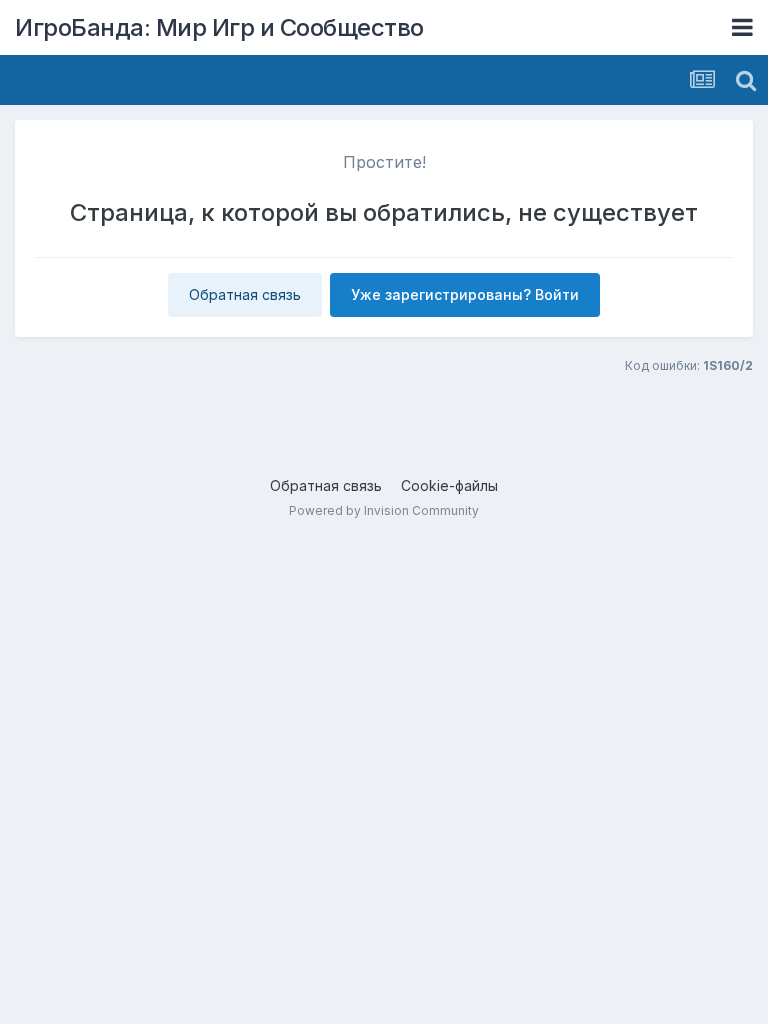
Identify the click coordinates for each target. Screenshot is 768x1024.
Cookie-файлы (449, 485)
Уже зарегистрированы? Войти (465, 294)
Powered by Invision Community (384, 510)
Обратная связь (245, 294)
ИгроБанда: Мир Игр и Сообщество (219, 27)
